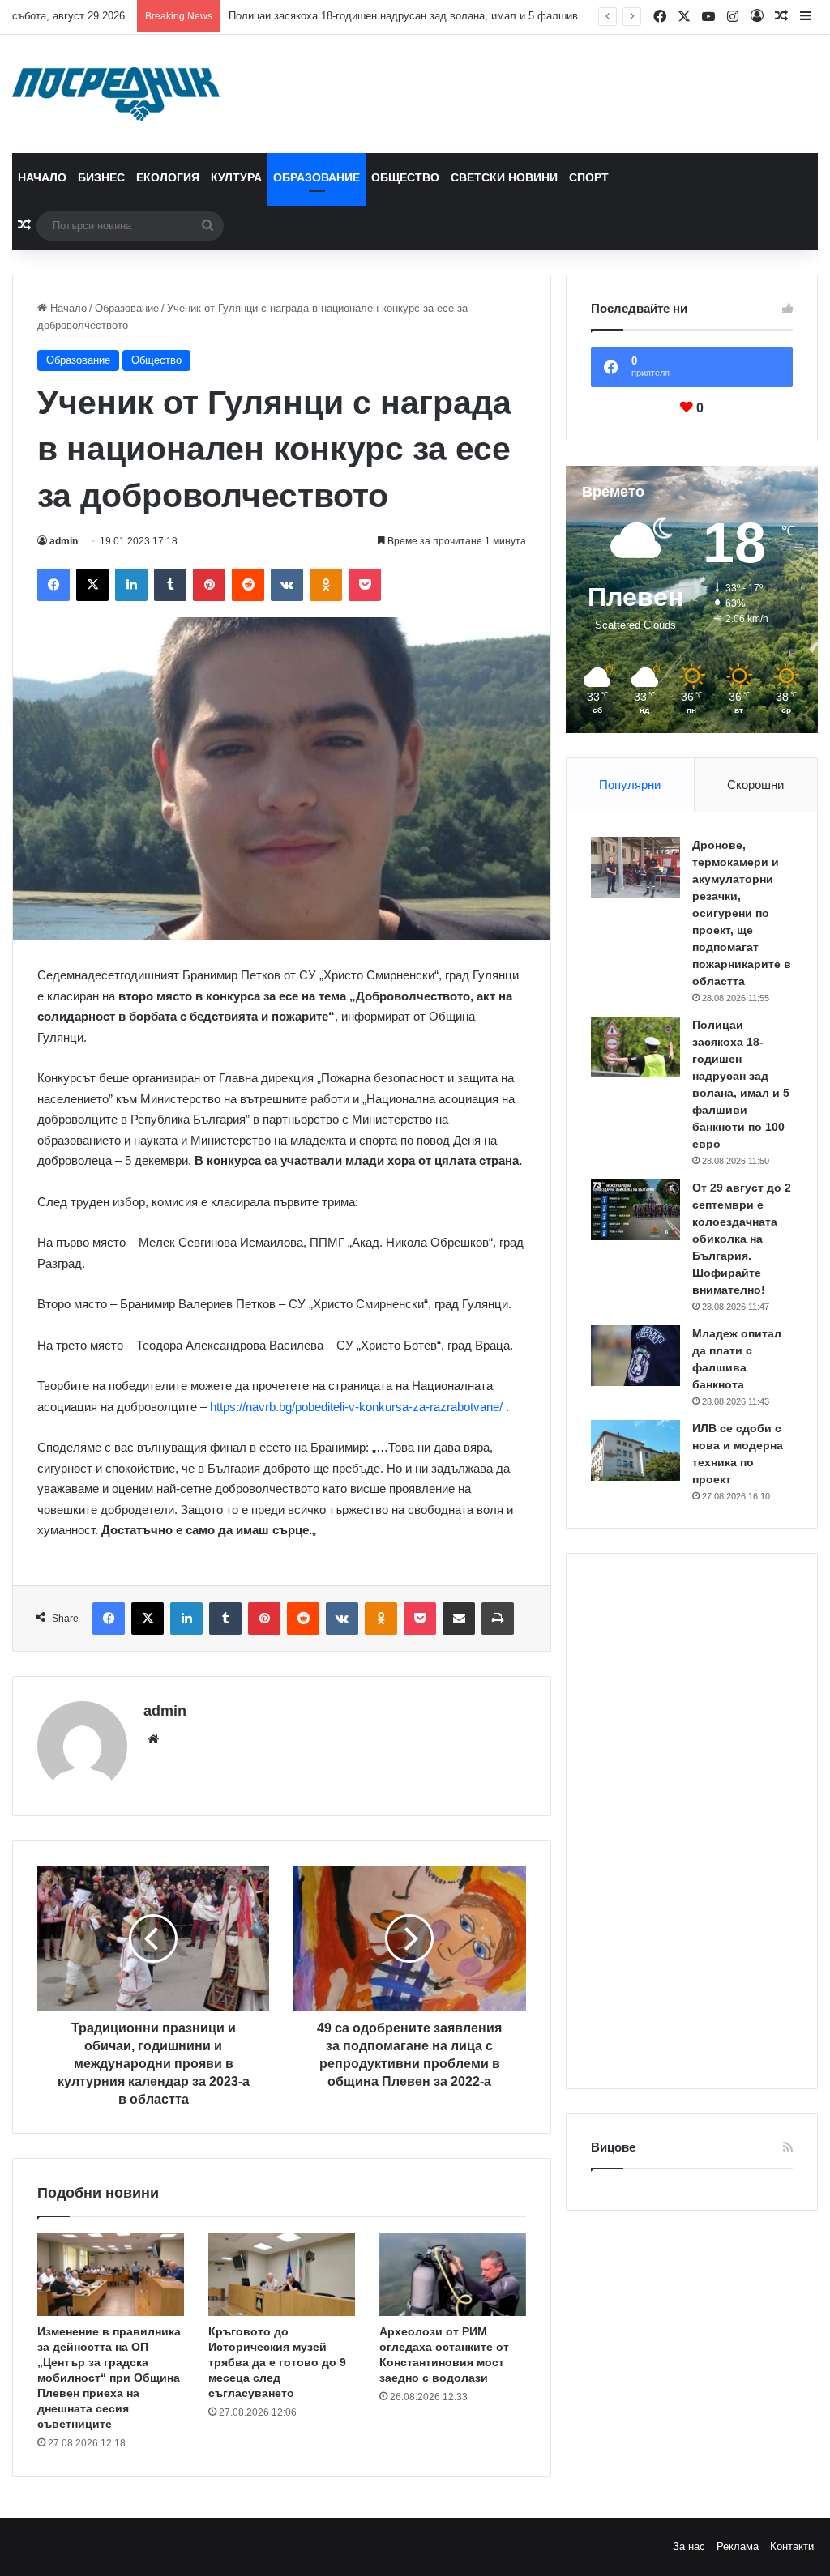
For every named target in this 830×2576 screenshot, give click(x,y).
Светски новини (504, 177)
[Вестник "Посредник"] (116, 94)
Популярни (630, 785)
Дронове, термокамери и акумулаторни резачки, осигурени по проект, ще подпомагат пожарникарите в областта (742, 913)
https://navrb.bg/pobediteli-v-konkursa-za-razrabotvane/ (356, 1407)
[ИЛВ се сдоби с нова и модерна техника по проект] (635, 1450)
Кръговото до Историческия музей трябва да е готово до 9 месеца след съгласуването (277, 2362)
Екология (168, 177)
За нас (689, 2546)
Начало (42, 177)
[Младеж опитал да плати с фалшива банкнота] (635, 1356)
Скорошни (755, 785)
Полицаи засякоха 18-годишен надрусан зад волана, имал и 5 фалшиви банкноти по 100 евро (460, 16)
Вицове (613, 2147)
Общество (405, 177)
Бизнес (101, 177)
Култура (236, 177)
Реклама (738, 2546)
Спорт (589, 177)
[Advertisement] (692, 1821)
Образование (317, 177)
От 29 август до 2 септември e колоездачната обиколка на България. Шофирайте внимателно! (742, 1239)
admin (64, 541)
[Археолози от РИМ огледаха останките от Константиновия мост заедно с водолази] (453, 2275)
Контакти (792, 2546)
